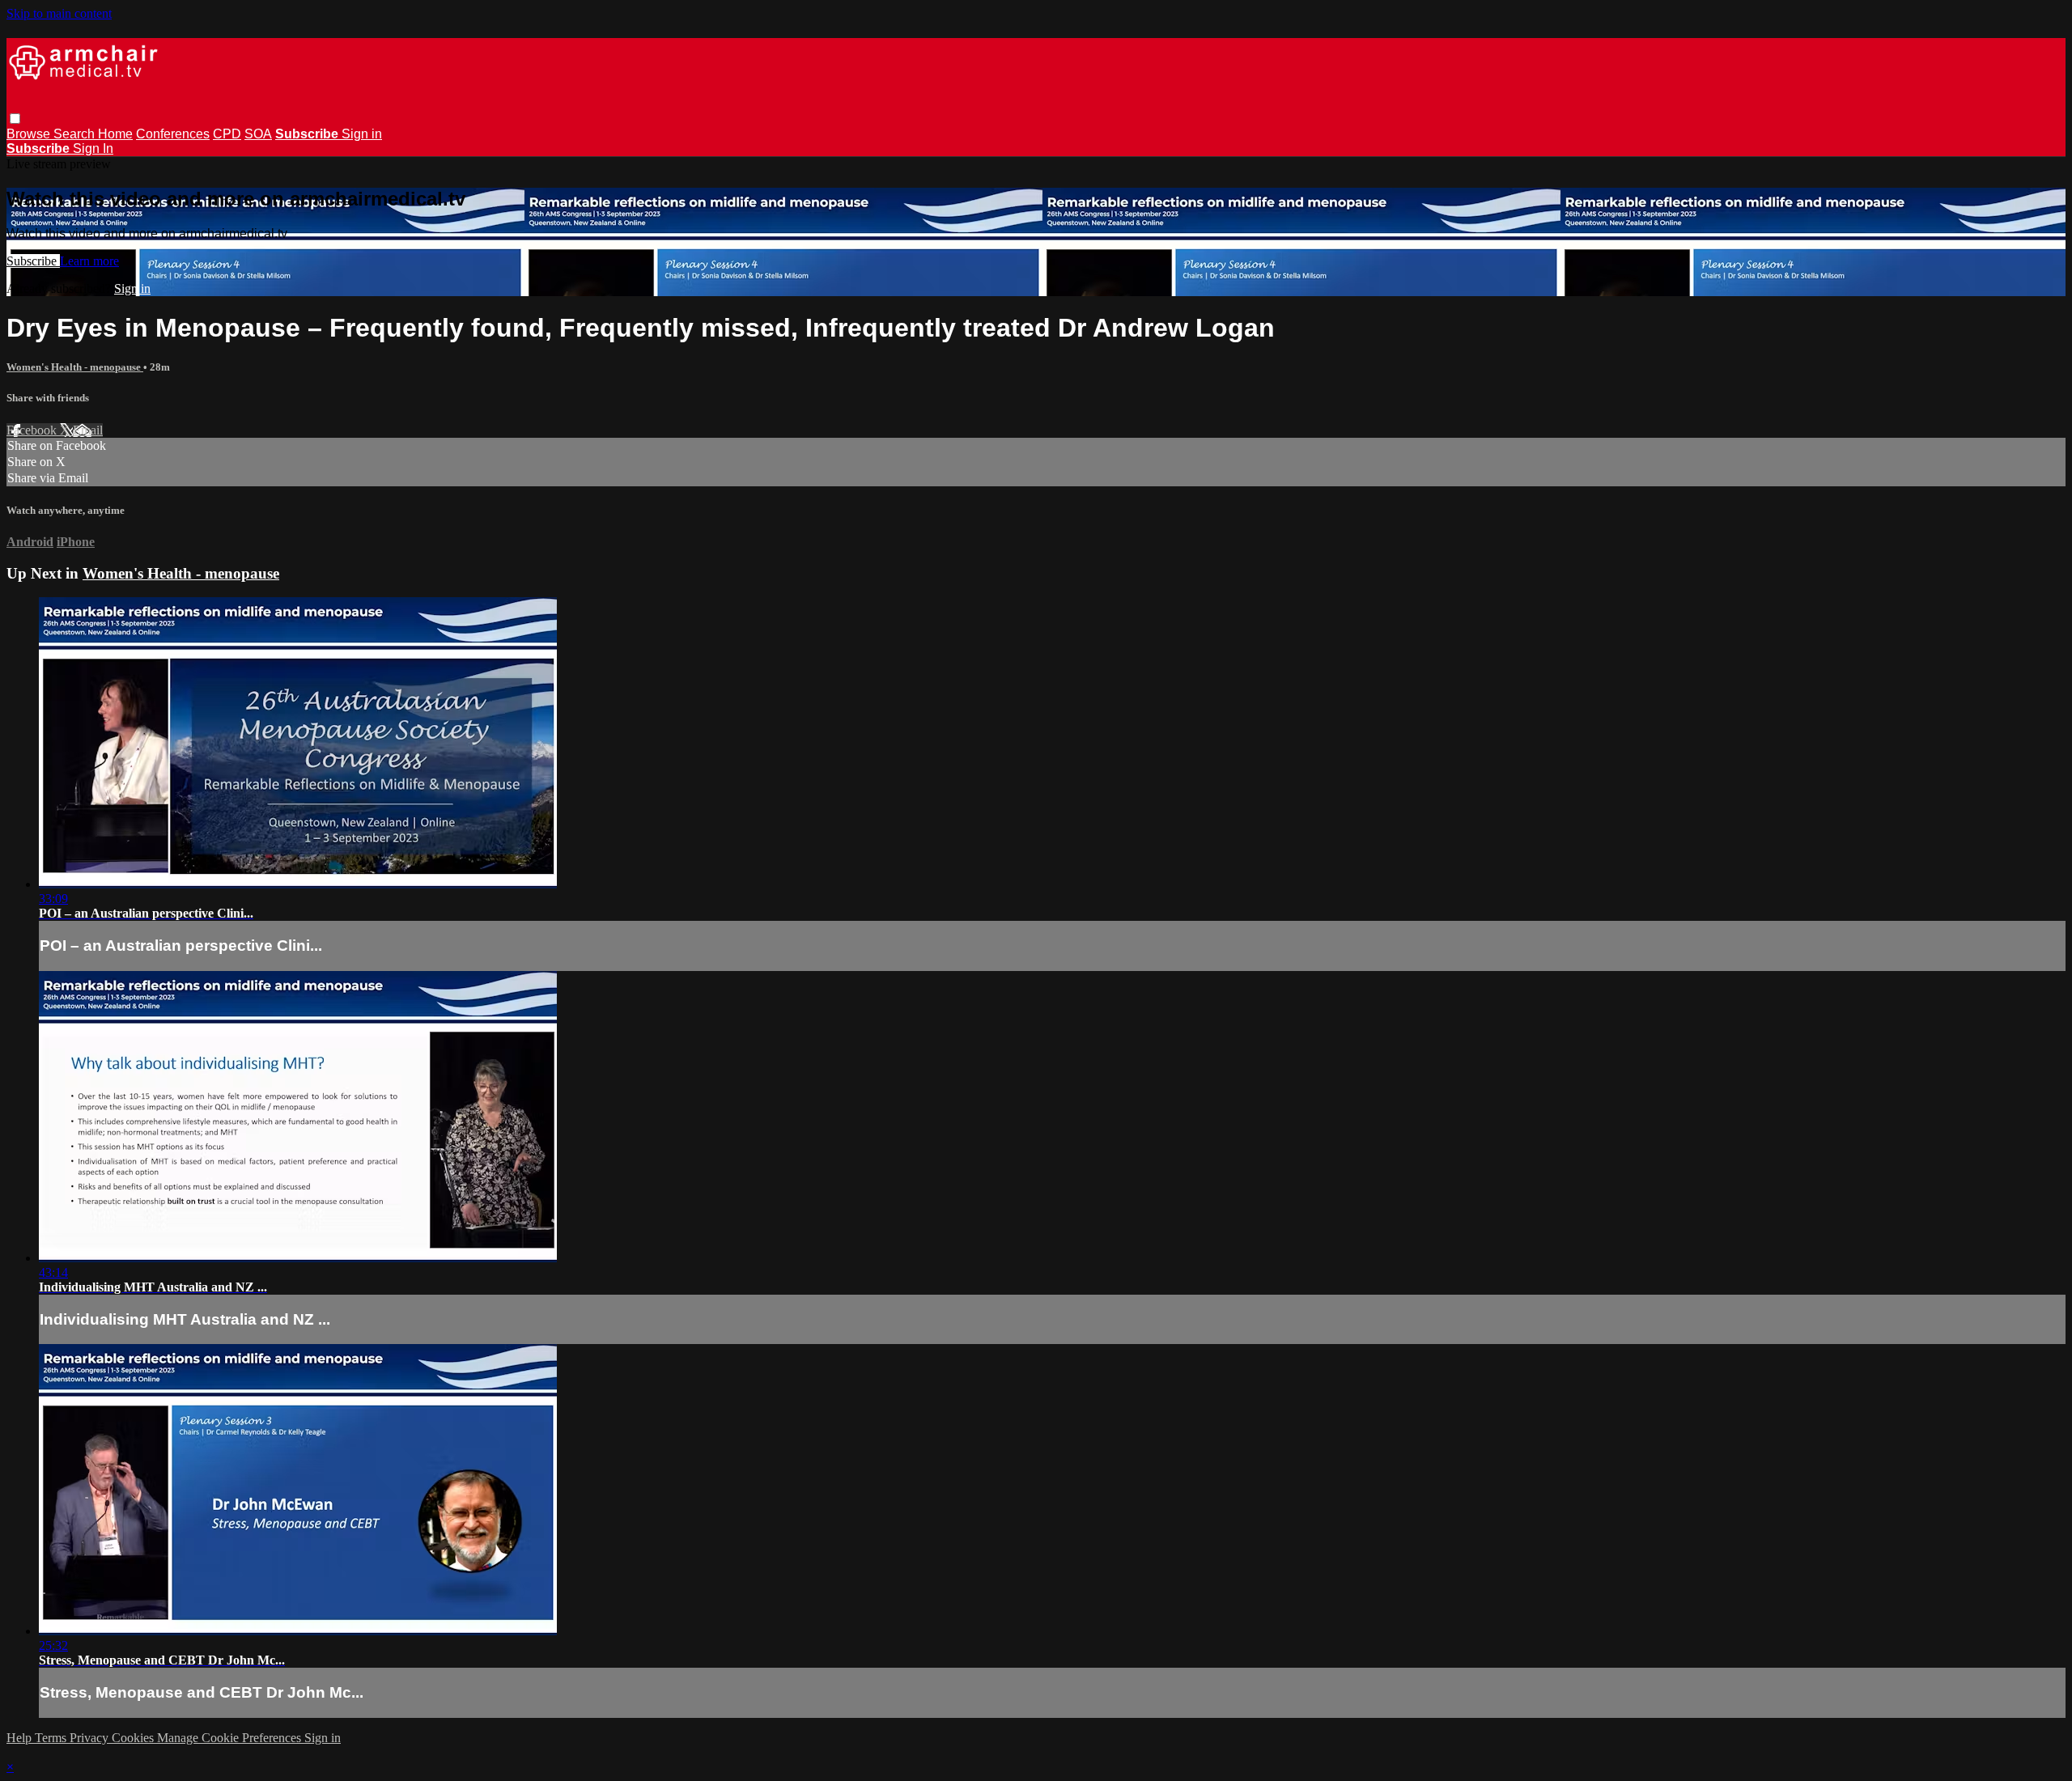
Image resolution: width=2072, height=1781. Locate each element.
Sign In (93, 148)
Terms (52, 1738)
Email (88, 430)
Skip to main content (59, 13)
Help (21, 1738)
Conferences (173, 134)
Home (115, 134)
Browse (30, 134)
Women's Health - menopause (75, 367)
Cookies (134, 1738)
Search (76, 134)
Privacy (91, 1738)
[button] (15, 119)
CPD (227, 134)
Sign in (362, 134)
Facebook (33, 430)
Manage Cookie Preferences (231, 1738)
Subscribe (33, 261)
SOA (258, 134)
